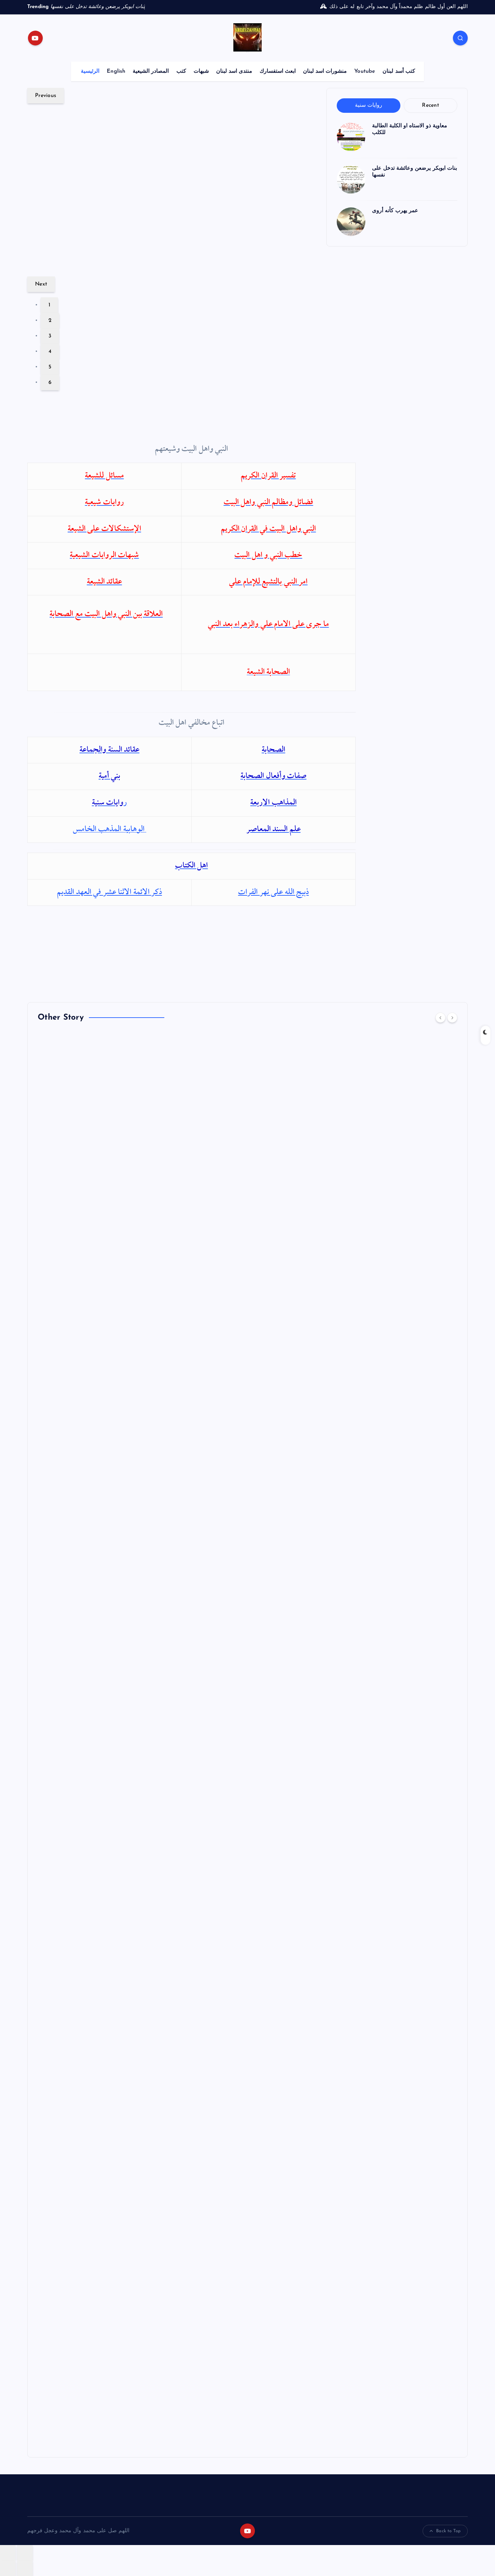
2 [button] (50, 321)
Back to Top (448, 2531)
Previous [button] (46, 96)
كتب (181, 71)
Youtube (365, 71)
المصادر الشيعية (151, 71)
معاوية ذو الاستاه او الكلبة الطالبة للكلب (126, 253)
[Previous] (440, 1018)
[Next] (452, 1018)
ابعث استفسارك (278, 71)
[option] (173, 190)
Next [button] (41, 284)
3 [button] (50, 336)
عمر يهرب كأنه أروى (395, 211)
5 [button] (50, 367)
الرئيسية (90, 71)
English (116, 71)
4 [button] (50, 352)
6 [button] (50, 383)
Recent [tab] (431, 105)
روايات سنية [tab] (369, 105)
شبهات (201, 71)
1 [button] (49, 305)
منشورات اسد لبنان (325, 71)
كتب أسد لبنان (399, 71)
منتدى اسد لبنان (234, 71)
